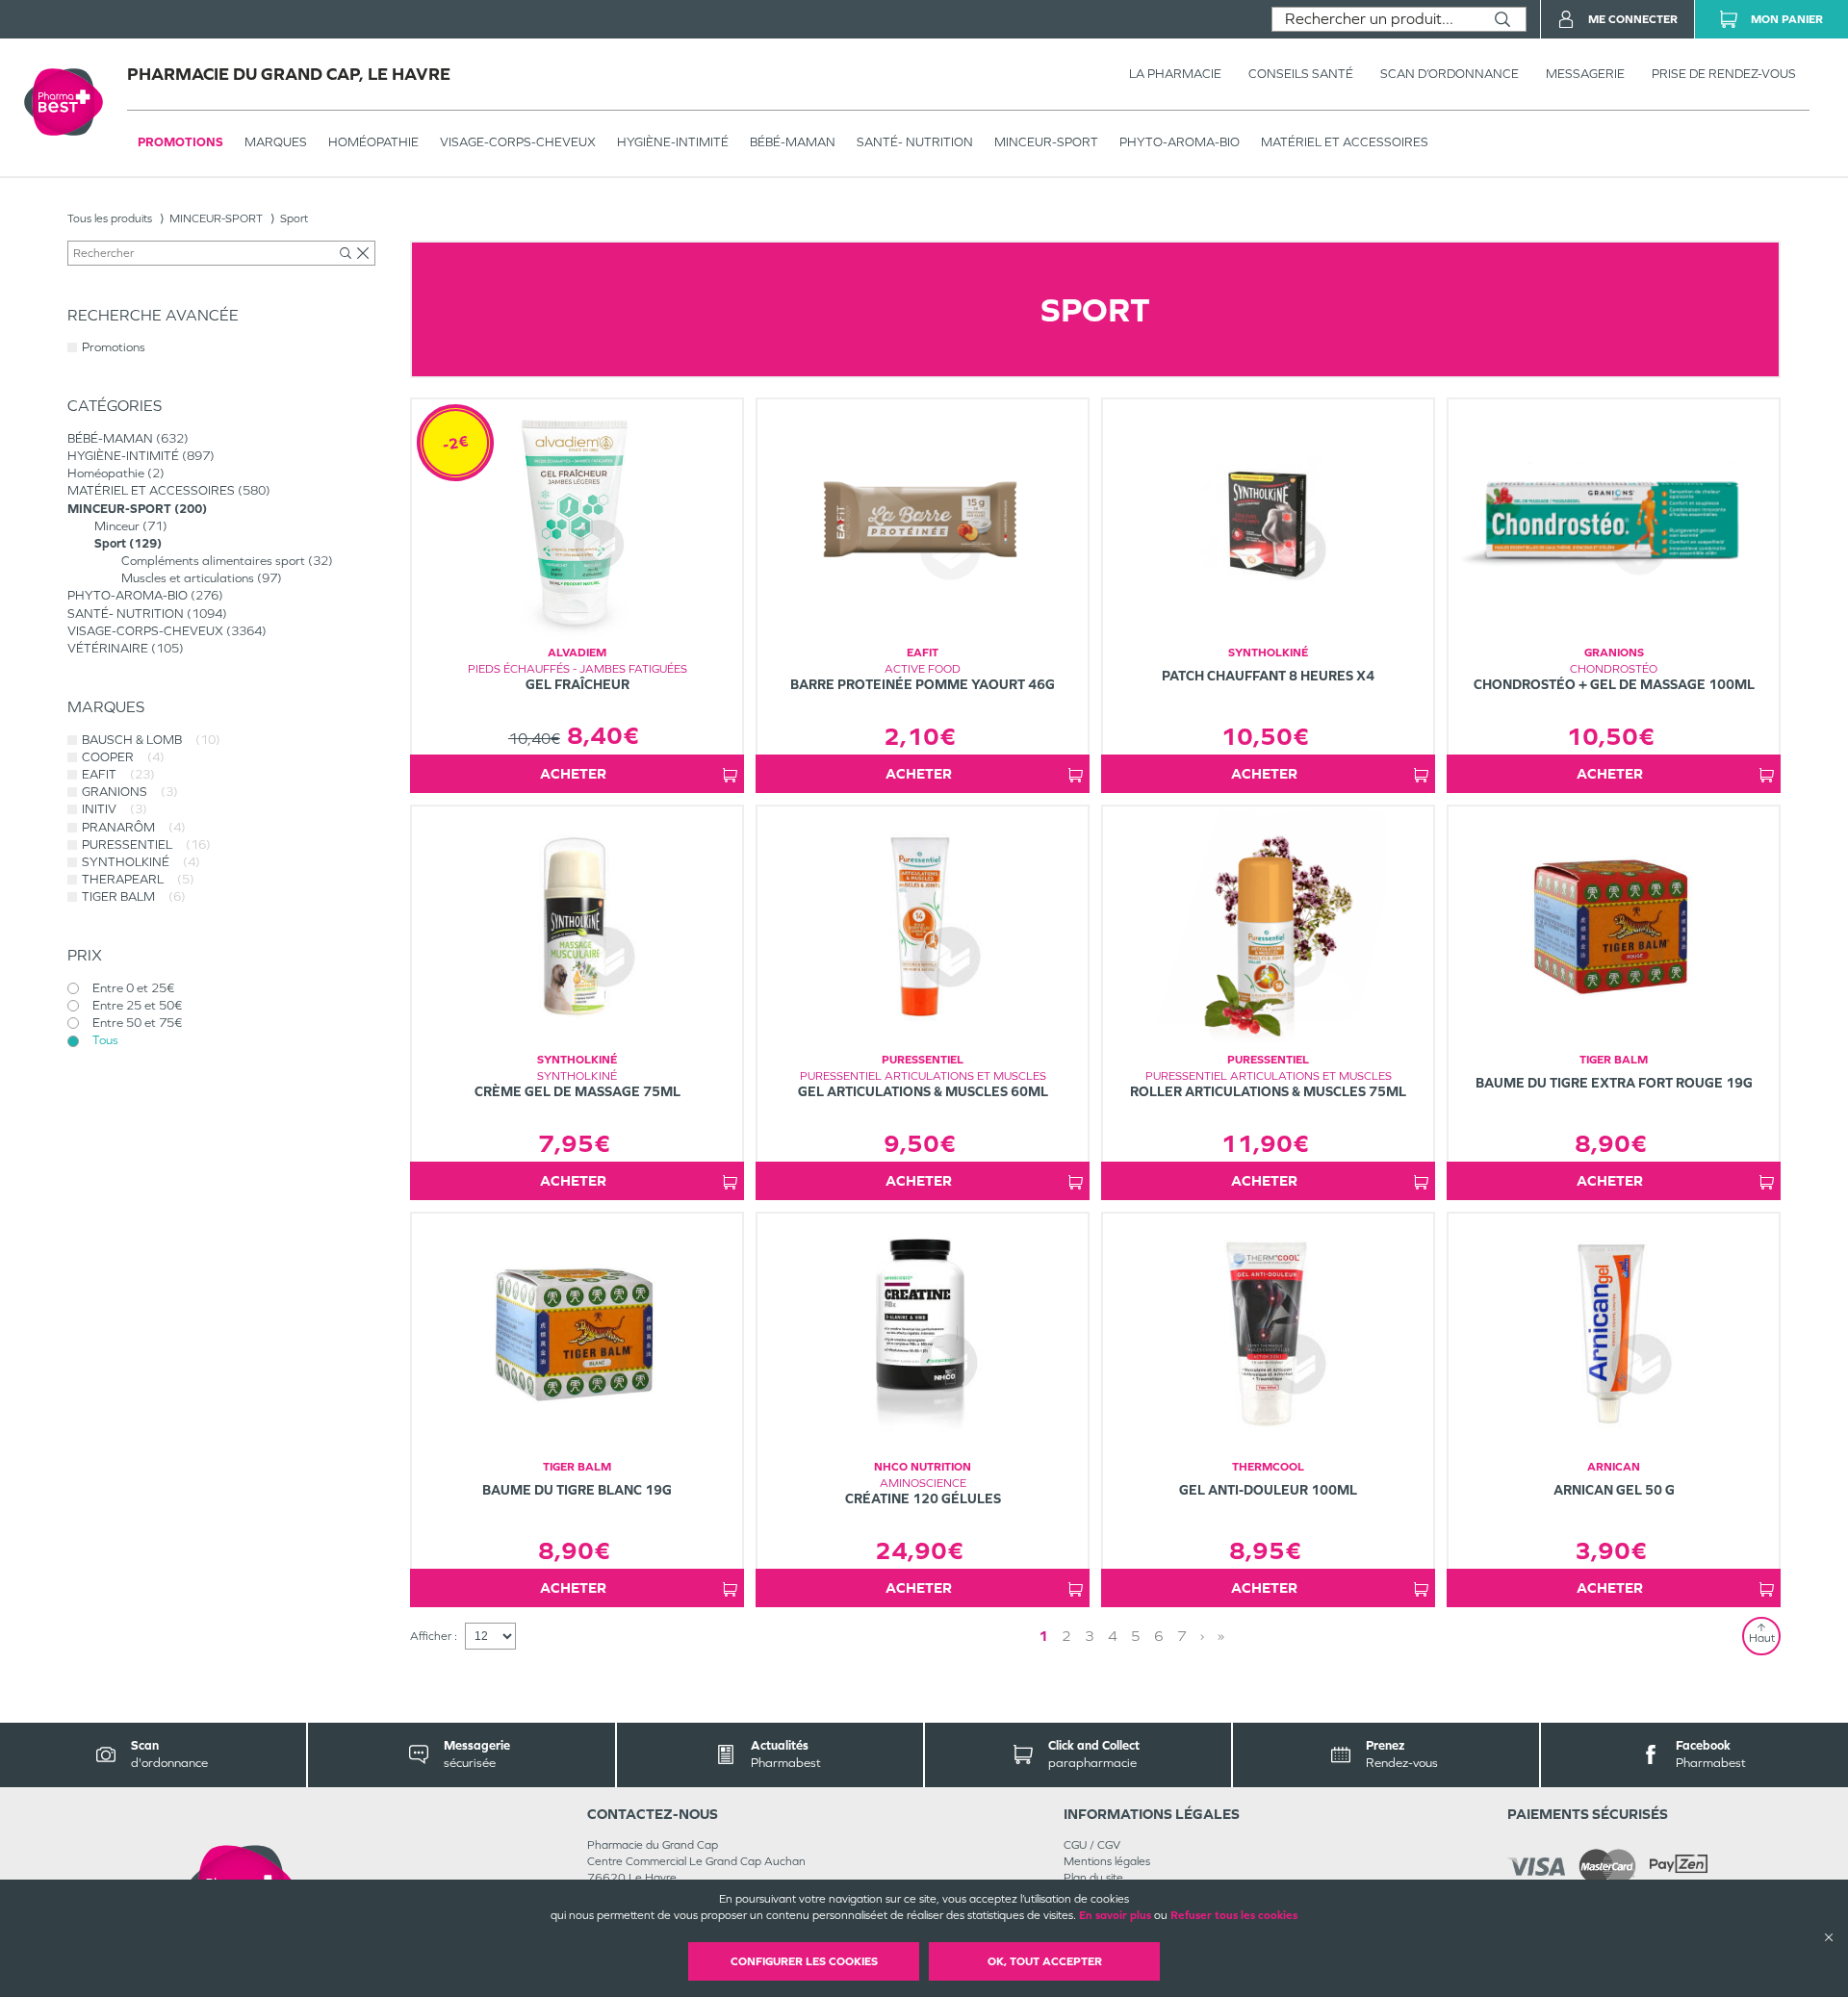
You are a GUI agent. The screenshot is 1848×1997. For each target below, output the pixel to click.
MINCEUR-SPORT (1046, 142)
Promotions (180, 142)
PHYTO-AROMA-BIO (1180, 142)
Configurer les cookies (804, 1961)
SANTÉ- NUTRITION (915, 142)
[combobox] (1376, 19)
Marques (276, 142)
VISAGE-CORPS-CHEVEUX (518, 142)
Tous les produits (110, 218)
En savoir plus (1115, 1915)
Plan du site (1093, 1878)
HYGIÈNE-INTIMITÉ (673, 142)
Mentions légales (1107, 1861)
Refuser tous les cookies (1234, 1915)
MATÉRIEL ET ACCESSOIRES (1345, 142)
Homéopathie (373, 142)
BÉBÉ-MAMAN (793, 142)
